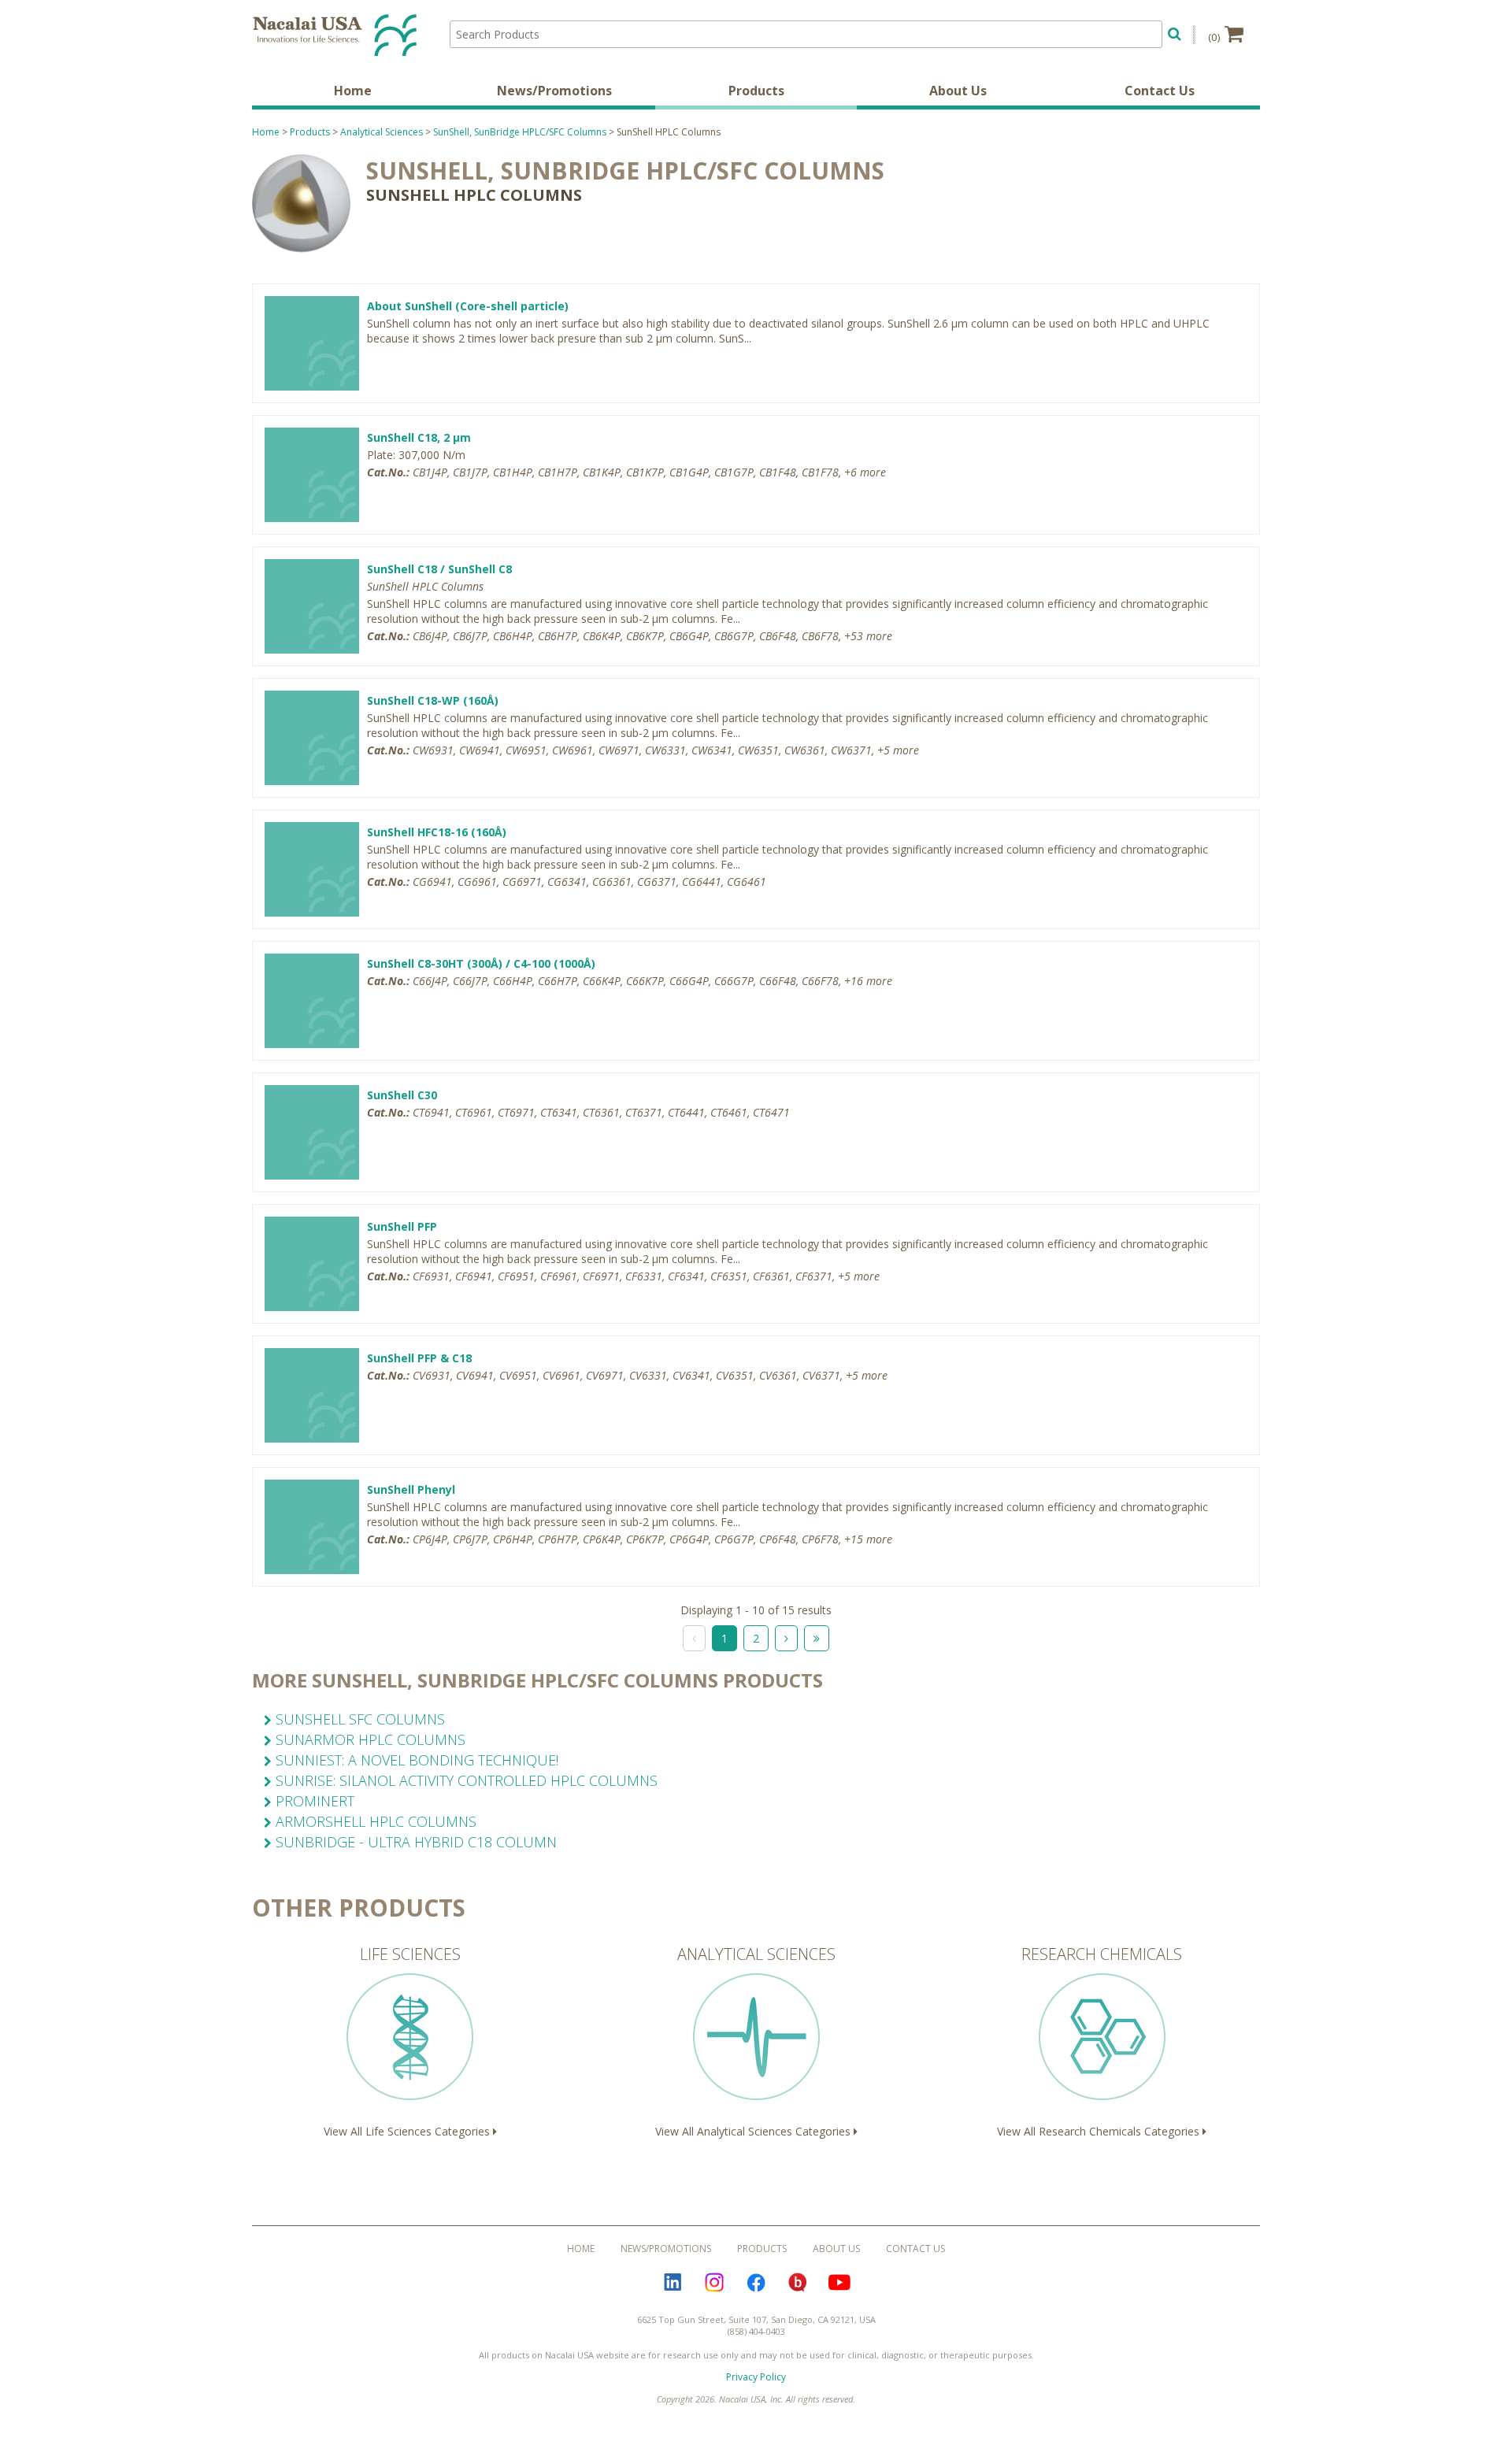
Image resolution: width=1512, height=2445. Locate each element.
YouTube (839, 2283)
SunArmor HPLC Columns (369, 1739)
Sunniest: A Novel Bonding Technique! (415, 1760)
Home (353, 91)
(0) (1214, 37)
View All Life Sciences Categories (408, 2041)
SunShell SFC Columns (358, 1719)
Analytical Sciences (382, 132)
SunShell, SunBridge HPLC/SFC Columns (520, 132)
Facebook (756, 2283)
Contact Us (1160, 91)
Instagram (714, 2283)
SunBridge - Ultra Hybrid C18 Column (414, 1842)
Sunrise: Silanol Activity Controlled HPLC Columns (465, 1780)
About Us (958, 91)
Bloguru (798, 2283)
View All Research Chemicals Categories (1100, 2041)
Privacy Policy (756, 2377)
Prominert (313, 1801)
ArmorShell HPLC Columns (374, 1821)
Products (756, 91)
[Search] (1175, 32)
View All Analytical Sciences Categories (754, 2041)
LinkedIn (673, 2283)
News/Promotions (554, 91)
